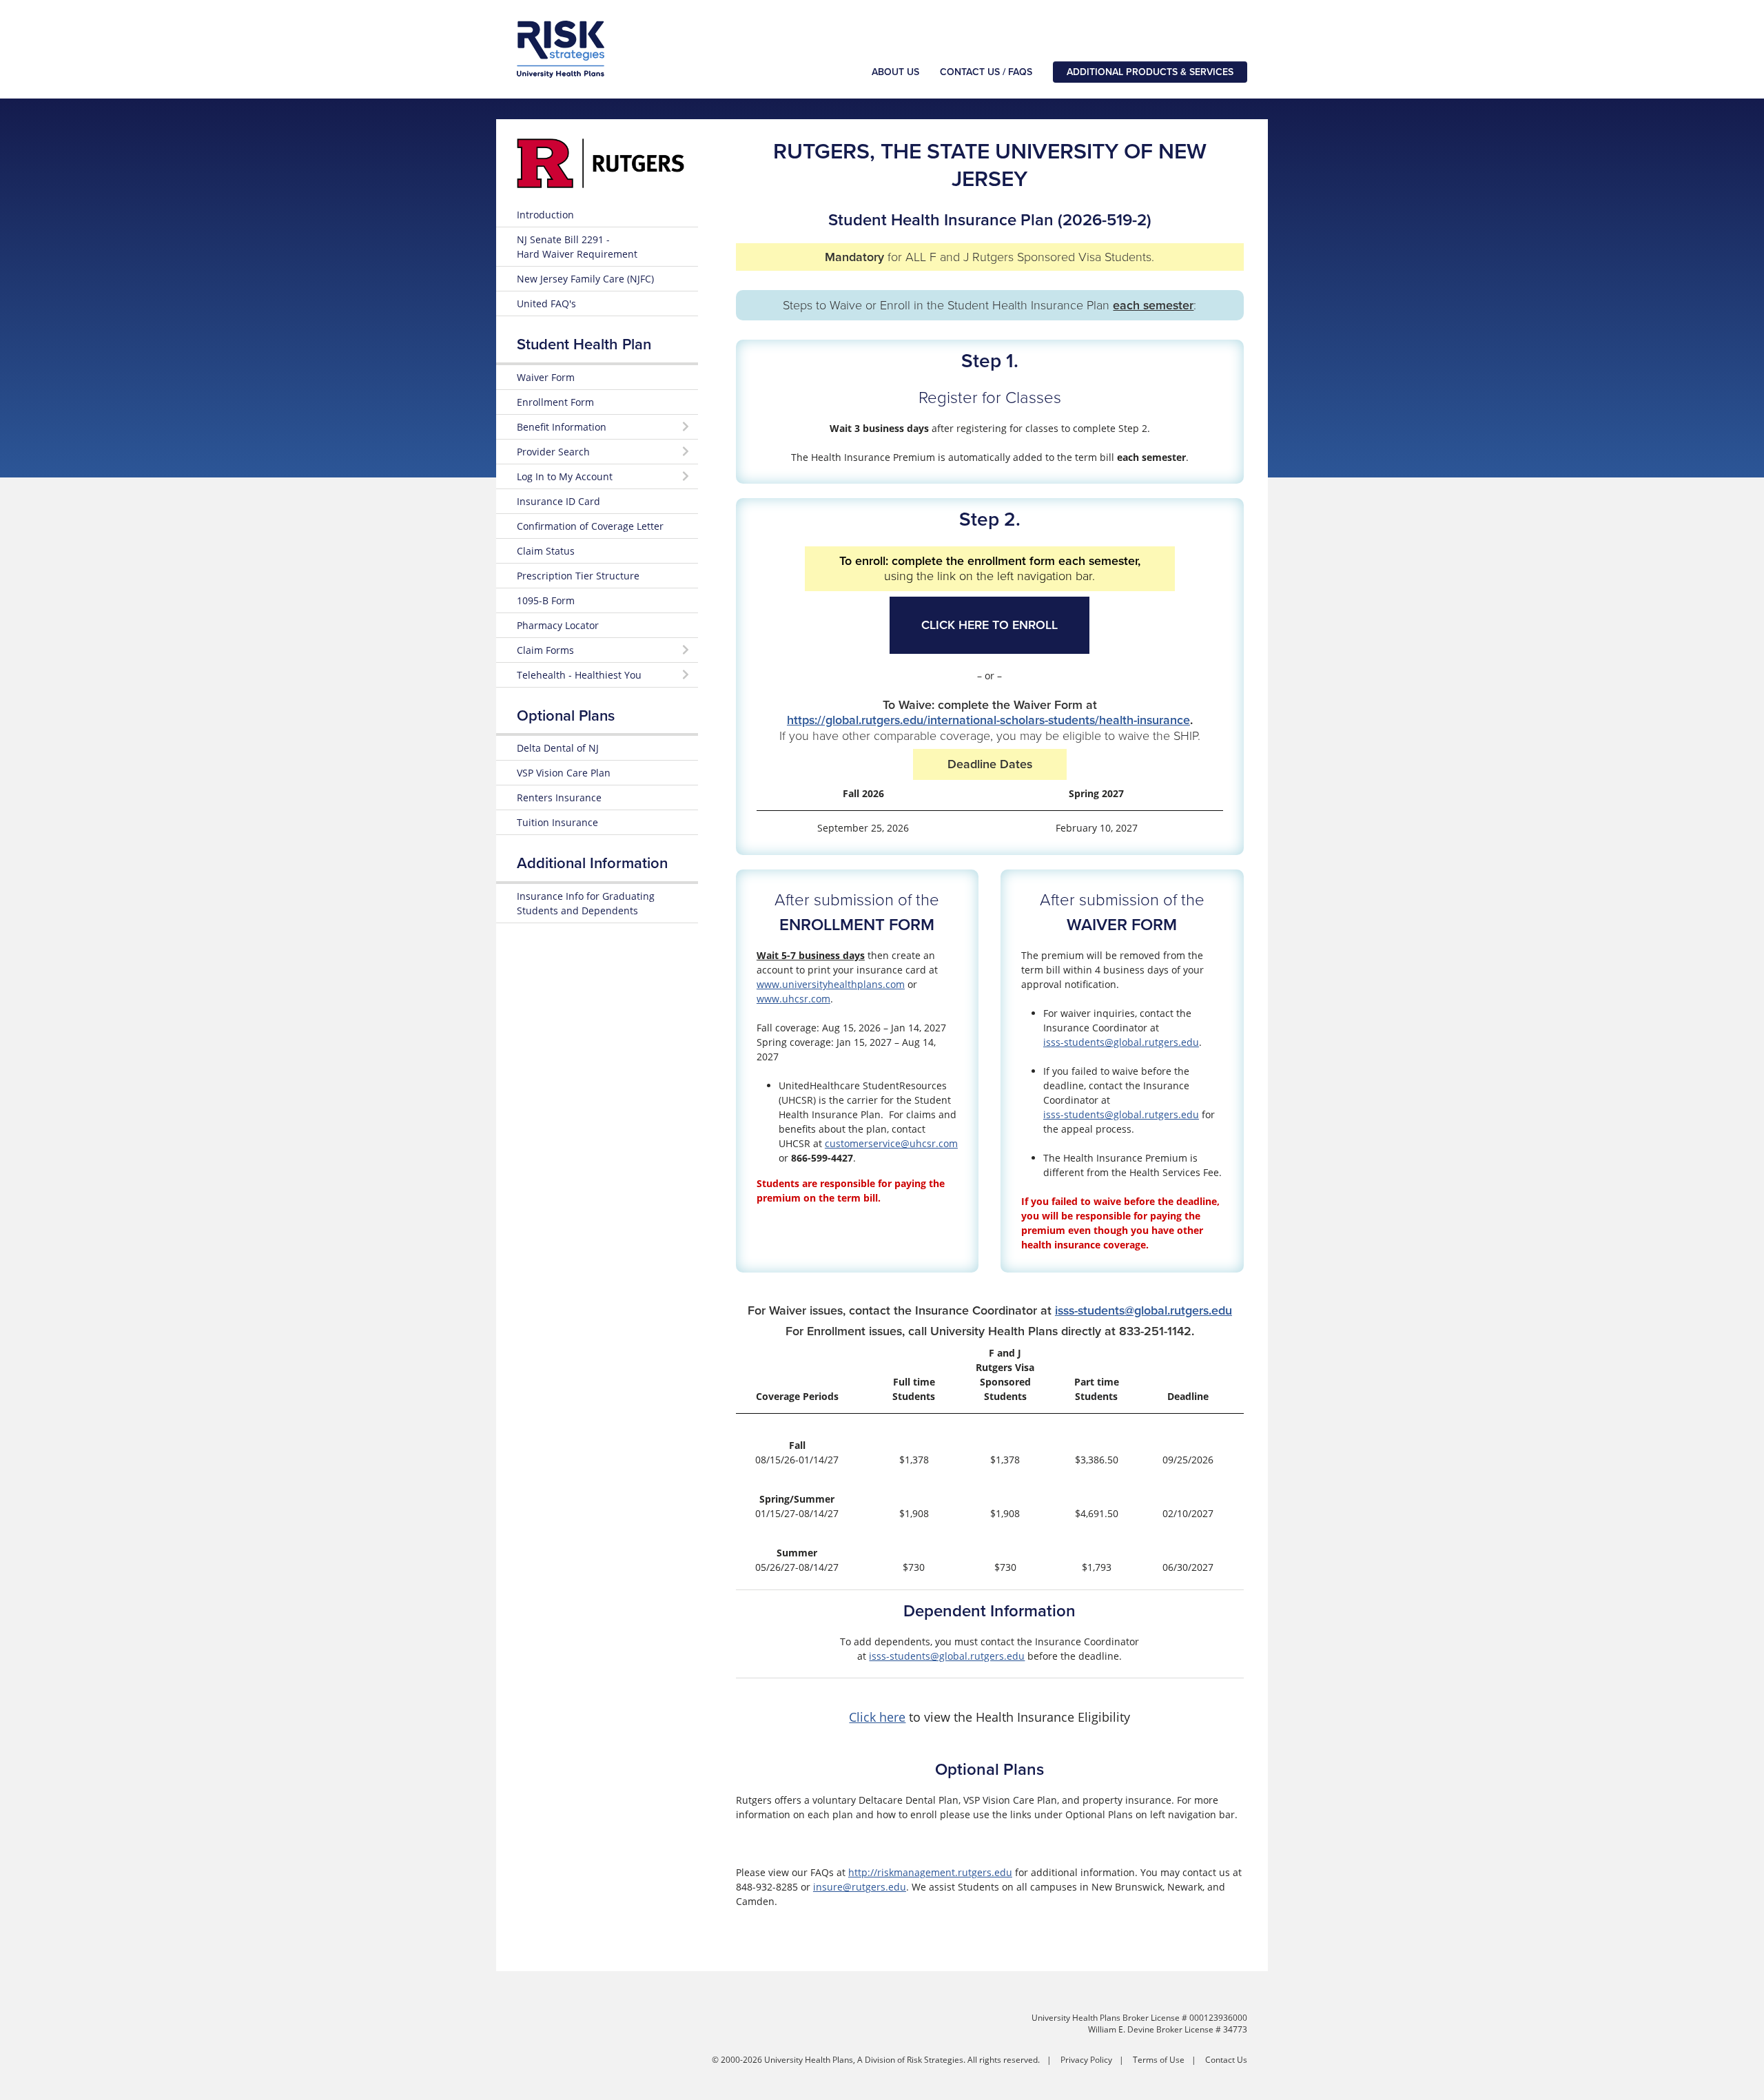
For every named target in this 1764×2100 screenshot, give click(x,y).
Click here (877, 1717)
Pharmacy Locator (558, 625)
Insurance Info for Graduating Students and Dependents (586, 903)
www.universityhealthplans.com (831, 984)
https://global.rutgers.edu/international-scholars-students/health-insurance (988, 720)
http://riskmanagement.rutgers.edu (930, 1872)
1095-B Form (546, 600)
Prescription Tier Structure (578, 576)
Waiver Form (546, 377)
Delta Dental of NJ (558, 748)
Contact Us (1226, 2060)
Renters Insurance (559, 797)
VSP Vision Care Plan (564, 773)
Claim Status (546, 551)
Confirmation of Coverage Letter (590, 526)
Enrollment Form (555, 402)
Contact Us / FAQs (986, 72)
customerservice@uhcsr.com (891, 1143)
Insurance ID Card (558, 501)
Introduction (545, 215)
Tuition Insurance (557, 822)
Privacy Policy (1086, 2060)
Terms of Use (1159, 2060)
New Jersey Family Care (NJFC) (585, 279)
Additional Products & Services (1150, 72)
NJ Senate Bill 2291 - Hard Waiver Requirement (577, 247)
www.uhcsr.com (793, 999)
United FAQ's (546, 303)
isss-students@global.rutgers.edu (1121, 1042)
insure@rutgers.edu (860, 1887)
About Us (895, 72)
